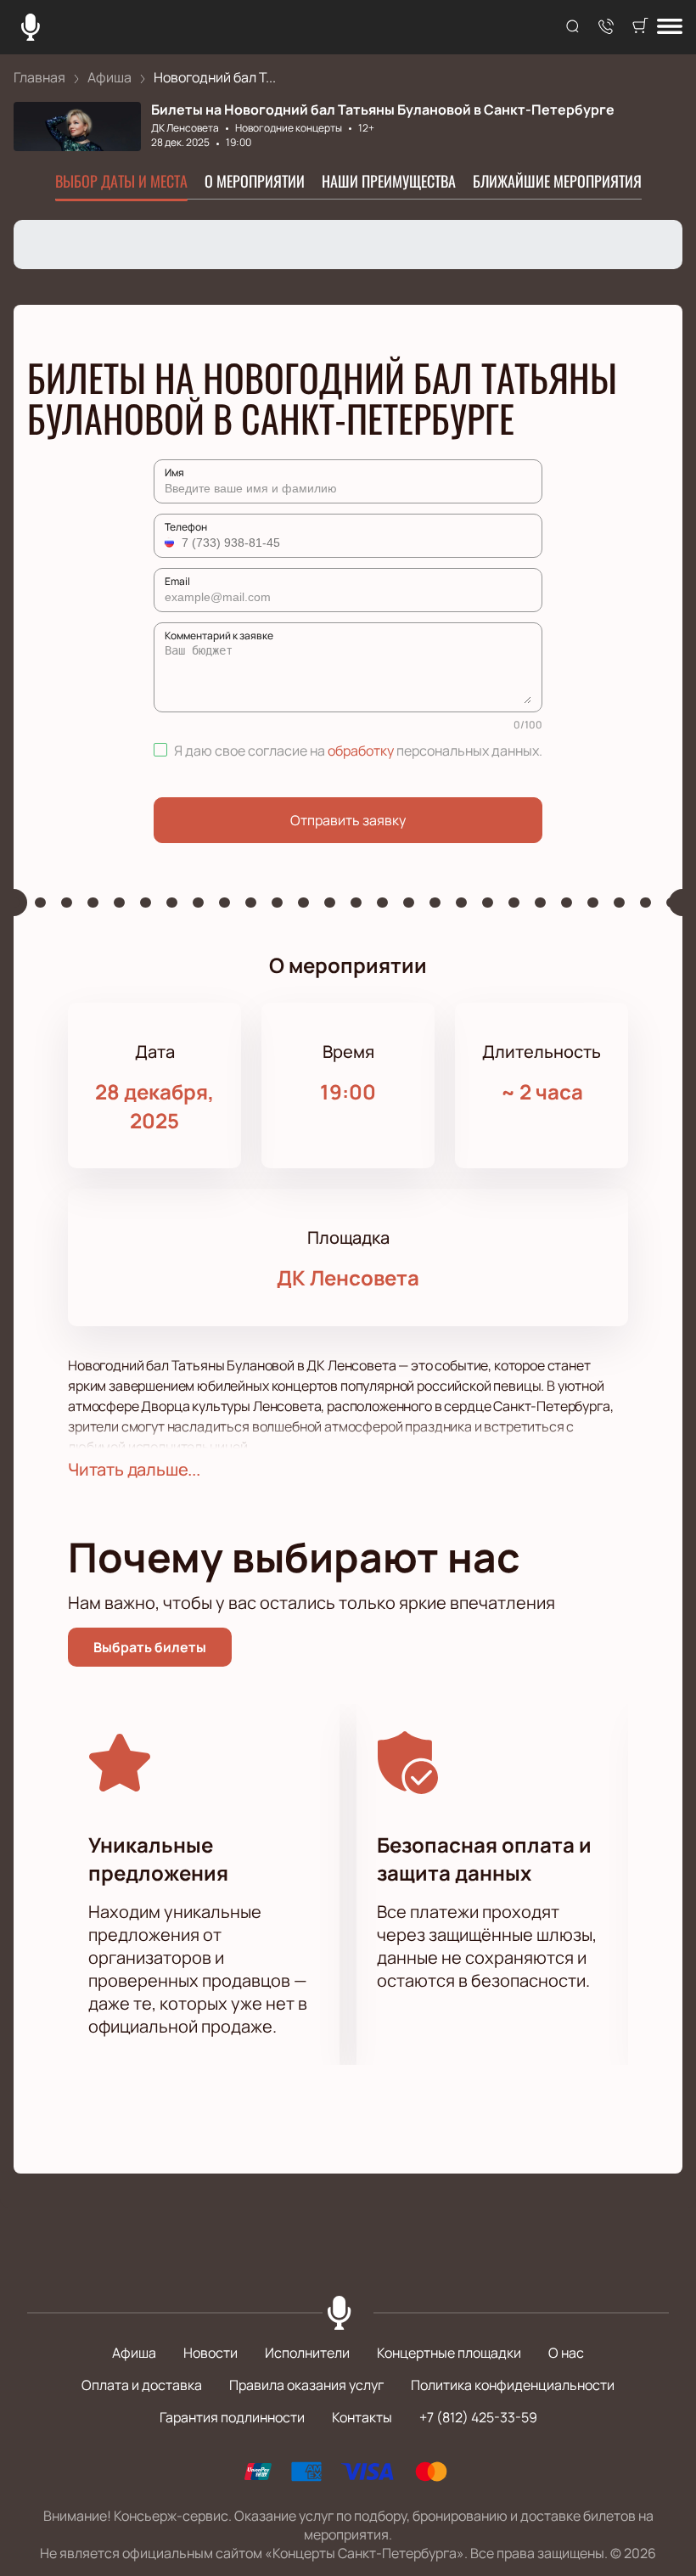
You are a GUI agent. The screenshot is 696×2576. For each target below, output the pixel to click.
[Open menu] (670, 28)
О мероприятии (255, 181)
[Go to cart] (640, 27)
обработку (361, 751)
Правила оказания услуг (306, 2385)
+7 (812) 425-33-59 (478, 2417)
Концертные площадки (449, 2353)
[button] (171, 543)
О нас (566, 2353)
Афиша (134, 2353)
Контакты (362, 2417)
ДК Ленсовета (185, 128)
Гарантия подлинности (232, 2417)
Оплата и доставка (142, 2385)
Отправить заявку (348, 820)
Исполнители (307, 2353)
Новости (210, 2353)
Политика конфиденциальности (513, 2385)
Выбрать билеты (150, 1647)
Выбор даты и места (121, 181)
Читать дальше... (134, 1469)
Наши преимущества (389, 181)
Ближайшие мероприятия (557, 181)
